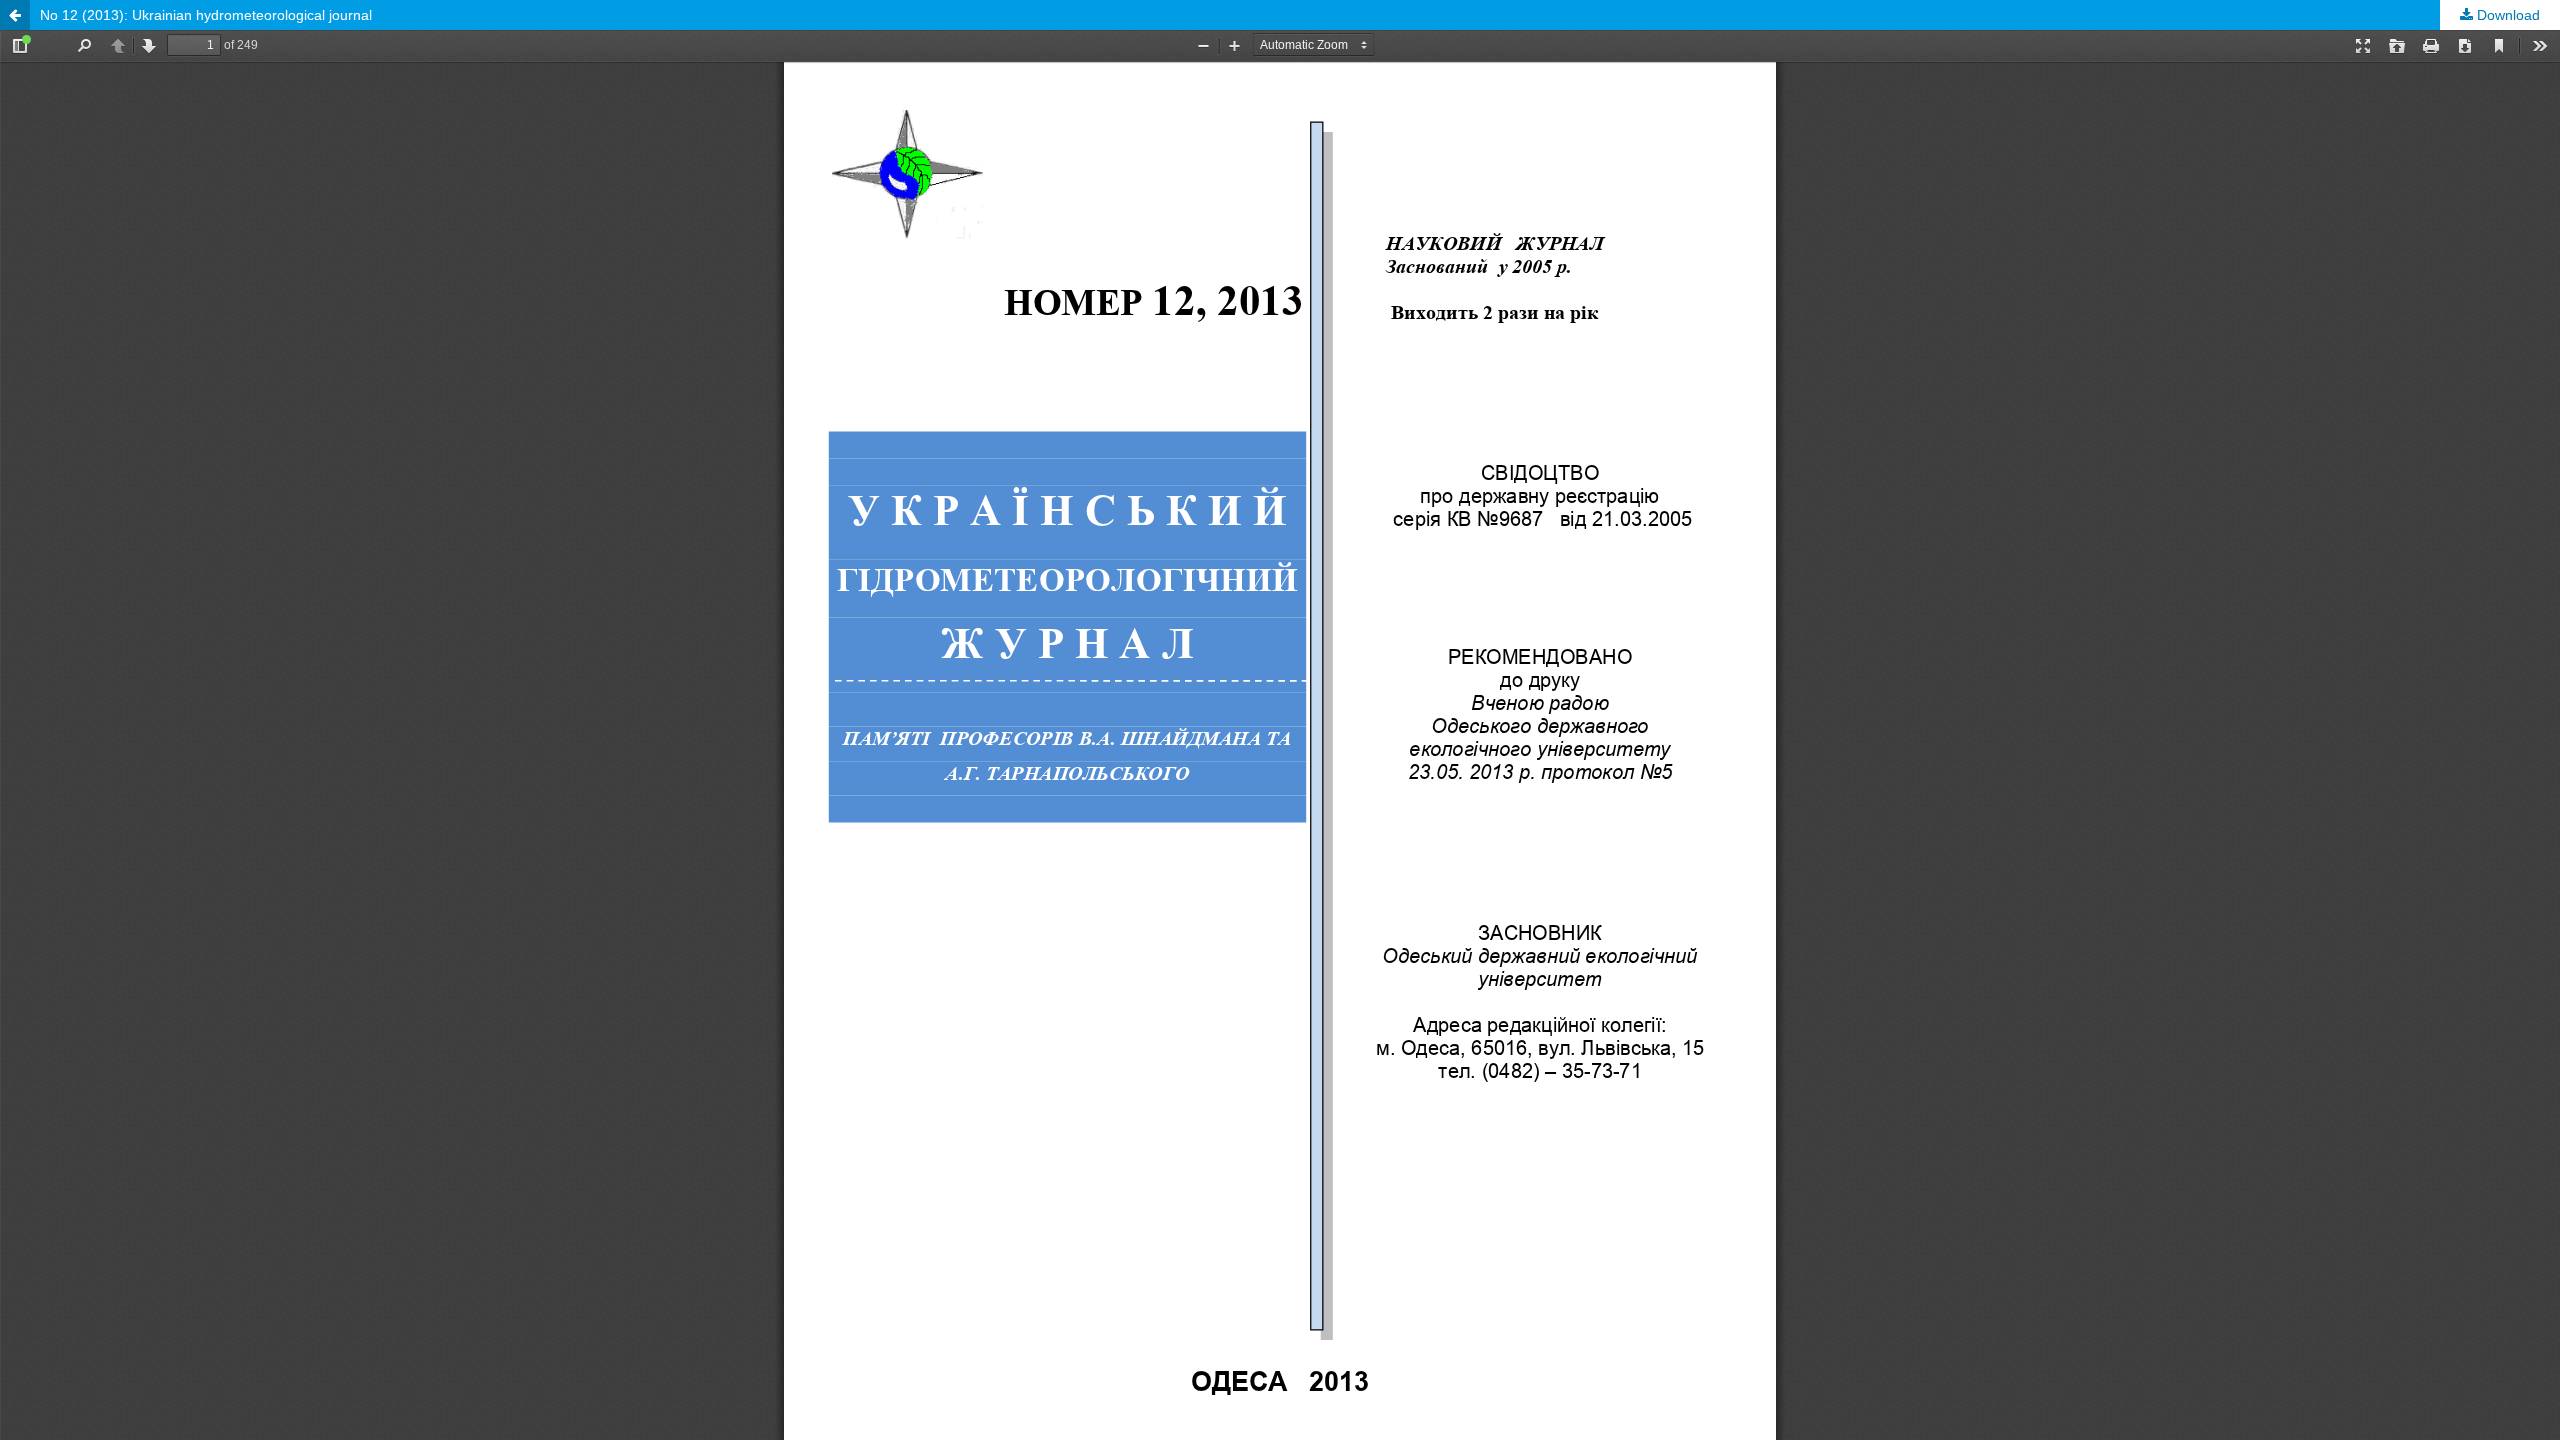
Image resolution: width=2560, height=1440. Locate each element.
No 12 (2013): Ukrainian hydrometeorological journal (206, 15)
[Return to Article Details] (15, 15)
